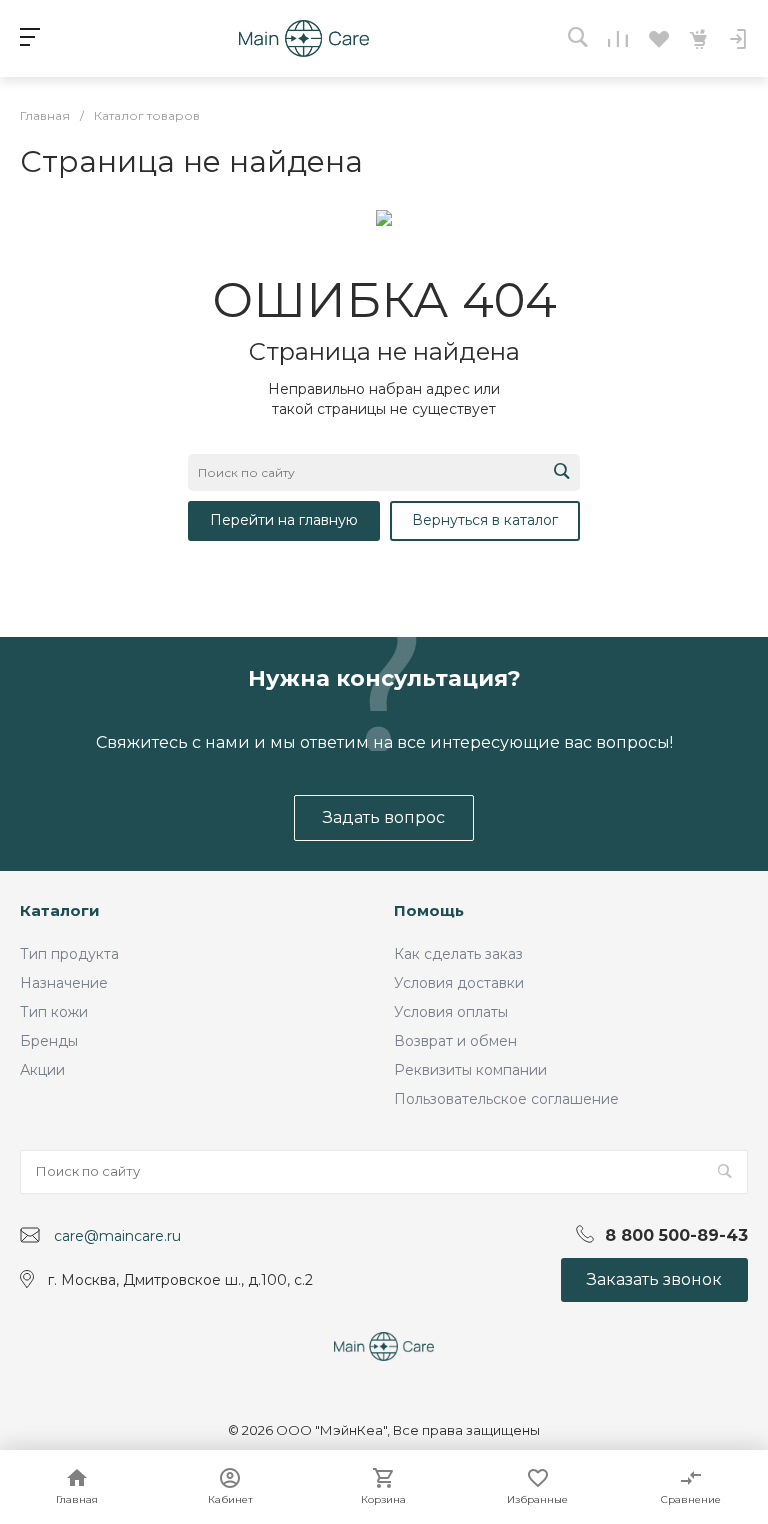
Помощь (429, 910)
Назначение (64, 983)
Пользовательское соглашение (506, 1099)
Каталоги (60, 910)
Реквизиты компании (470, 1070)
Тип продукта (69, 954)
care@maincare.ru (117, 1236)
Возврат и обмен (455, 1041)
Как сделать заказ (458, 954)
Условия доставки (459, 983)
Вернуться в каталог (485, 520)
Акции (42, 1070)
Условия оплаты (451, 1012)
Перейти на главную (284, 520)
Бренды (49, 1041)
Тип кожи (54, 1012)
